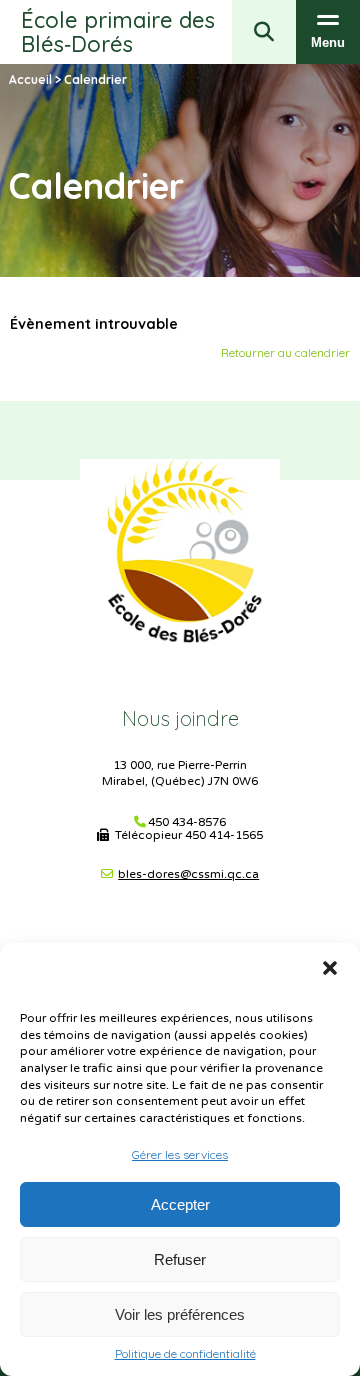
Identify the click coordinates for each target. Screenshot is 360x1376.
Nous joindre (180, 718)
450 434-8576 (187, 822)
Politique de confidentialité (185, 1354)
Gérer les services (180, 1154)
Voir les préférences (180, 1314)
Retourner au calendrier (285, 352)
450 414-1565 (224, 835)
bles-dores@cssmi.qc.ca (188, 874)
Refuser (180, 1259)
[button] (330, 968)
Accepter (180, 1204)
